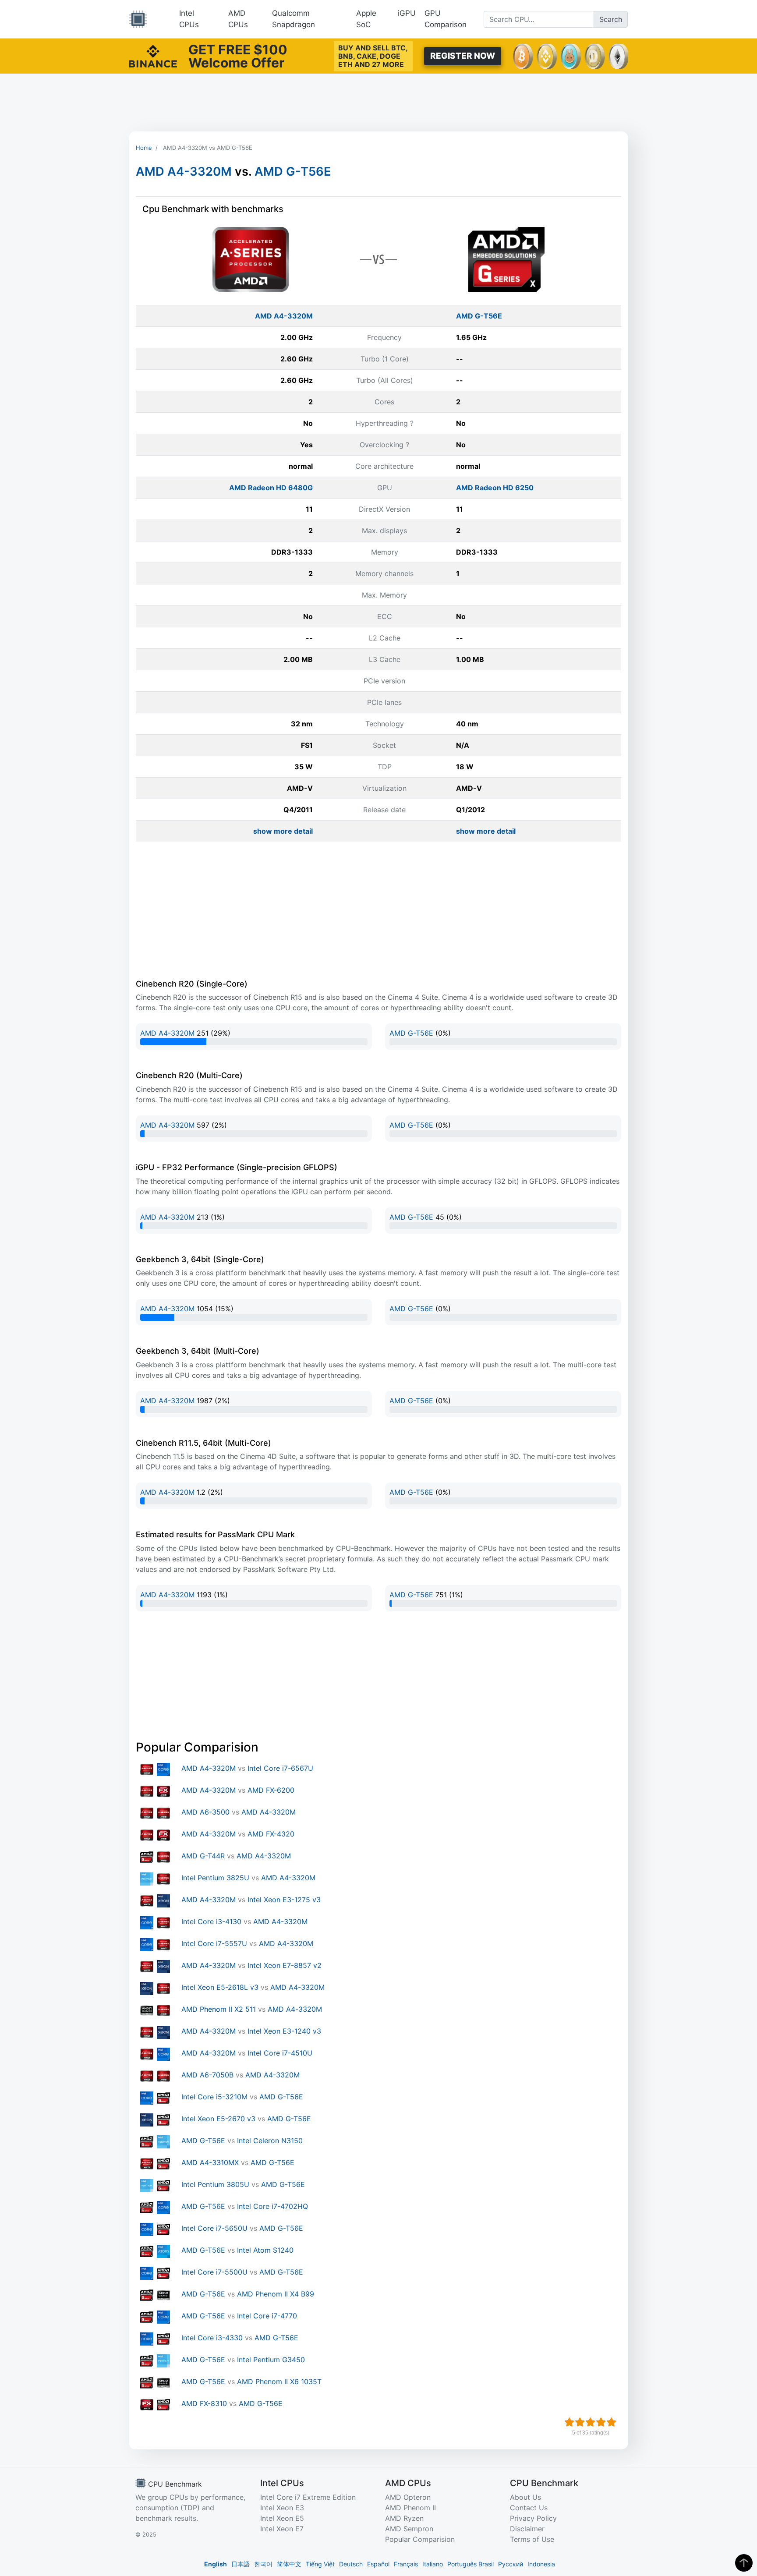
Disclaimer (527, 2529)
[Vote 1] (570, 2422)
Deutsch (351, 2564)
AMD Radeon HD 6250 (495, 488)
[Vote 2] (580, 2422)
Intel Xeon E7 (282, 2529)
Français (406, 2564)
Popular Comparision (420, 2539)
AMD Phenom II (410, 2508)
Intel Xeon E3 (282, 2508)
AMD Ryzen (404, 2518)
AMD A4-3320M (184, 172)
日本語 (241, 2564)
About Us (525, 2497)
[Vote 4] (601, 2422)
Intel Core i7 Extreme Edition (308, 2497)
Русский (511, 2564)
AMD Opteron (408, 2497)
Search (611, 19)
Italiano (433, 2564)
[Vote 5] (612, 2422)
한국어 (263, 2564)
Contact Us (529, 2508)
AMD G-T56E (293, 172)
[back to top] (744, 2563)
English (216, 2564)
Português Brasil (470, 2564)
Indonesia (541, 2564)
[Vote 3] (591, 2422)
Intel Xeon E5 (282, 2518)
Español (378, 2564)
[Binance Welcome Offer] (153, 55)
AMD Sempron (409, 2529)
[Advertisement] (378, 103)
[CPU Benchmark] (138, 19)
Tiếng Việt (320, 2564)
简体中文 (289, 2564)
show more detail (283, 831)
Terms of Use (532, 2539)
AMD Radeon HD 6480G (271, 488)
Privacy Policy (533, 2518)
